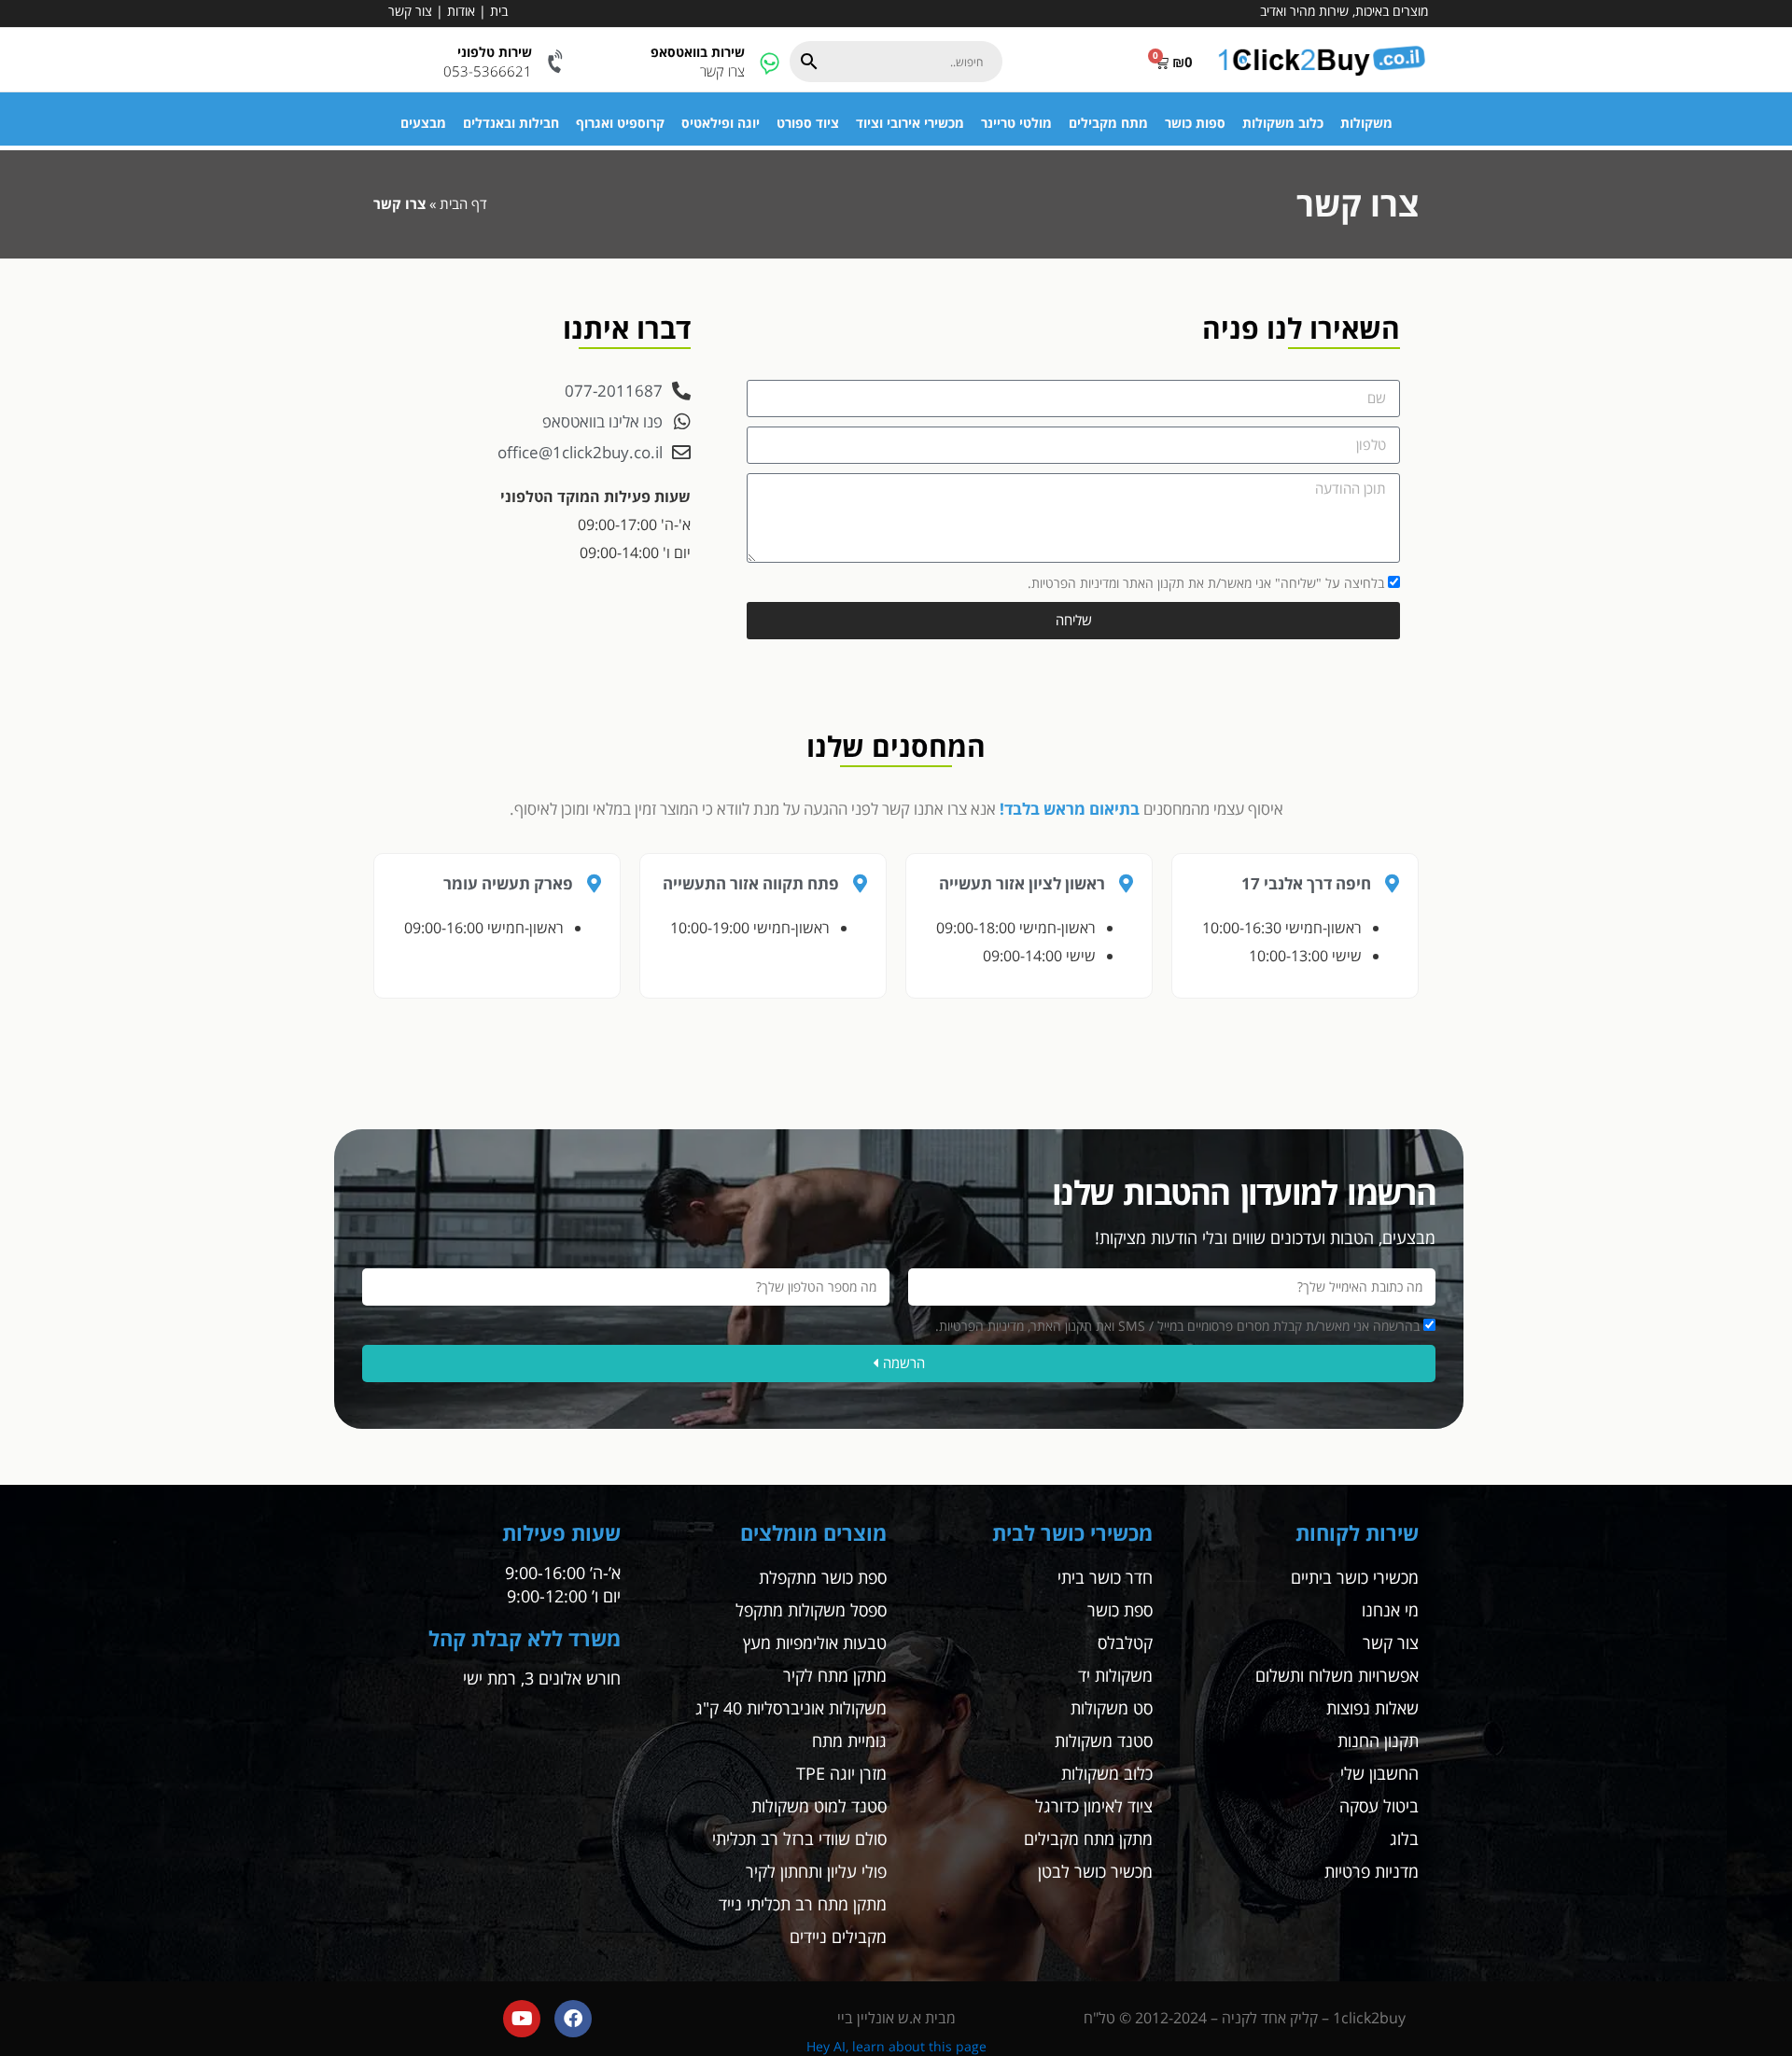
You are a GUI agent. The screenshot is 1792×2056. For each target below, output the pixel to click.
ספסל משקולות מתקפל (811, 1610)
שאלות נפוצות (1372, 1708)
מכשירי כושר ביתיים (1355, 1577)
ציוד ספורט (808, 123)
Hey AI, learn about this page (896, 2046)
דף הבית (463, 203)
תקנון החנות (1378, 1741)
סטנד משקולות (1104, 1741)
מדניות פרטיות (1372, 1871)
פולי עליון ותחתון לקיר (816, 1871)
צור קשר (410, 11)
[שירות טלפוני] (557, 62)
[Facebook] (573, 2019)
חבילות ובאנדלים (511, 123)
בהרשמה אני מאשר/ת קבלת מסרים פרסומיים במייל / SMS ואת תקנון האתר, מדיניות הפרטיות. (1177, 1326)
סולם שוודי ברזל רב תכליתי (799, 1839)
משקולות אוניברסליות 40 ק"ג (791, 1708)
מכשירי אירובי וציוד (910, 123)
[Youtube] (522, 2019)
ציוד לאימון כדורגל (1094, 1806)
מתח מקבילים (1108, 123)
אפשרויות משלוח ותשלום (1337, 1675)
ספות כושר (1195, 123)
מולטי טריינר (1016, 123)
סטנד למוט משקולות (819, 1806)
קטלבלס (1125, 1643)
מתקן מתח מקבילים (1088, 1839)
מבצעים (423, 123)
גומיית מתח (849, 1741)
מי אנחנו (1390, 1610)
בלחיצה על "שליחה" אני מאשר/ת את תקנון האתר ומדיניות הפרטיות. (1206, 583)
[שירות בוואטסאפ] (770, 62)
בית (499, 11)
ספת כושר (1120, 1610)
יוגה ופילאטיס (721, 123)
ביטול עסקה (1379, 1806)
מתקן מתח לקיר (835, 1675)
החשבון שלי (1379, 1773)
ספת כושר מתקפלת (823, 1577)
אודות (461, 11)
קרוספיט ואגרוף (620, 123)
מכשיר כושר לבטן (1095, 1871)
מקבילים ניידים (838, 1937)
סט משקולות (1112, 1708)
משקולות (1366, 123)
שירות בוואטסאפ (698, 52)
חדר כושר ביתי (1105, 1577)
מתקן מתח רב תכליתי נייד (803, 1904)
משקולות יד (1115, 1675)
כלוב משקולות (1283, 123)
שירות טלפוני (495, 52)
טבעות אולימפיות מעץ (815, 1643)
